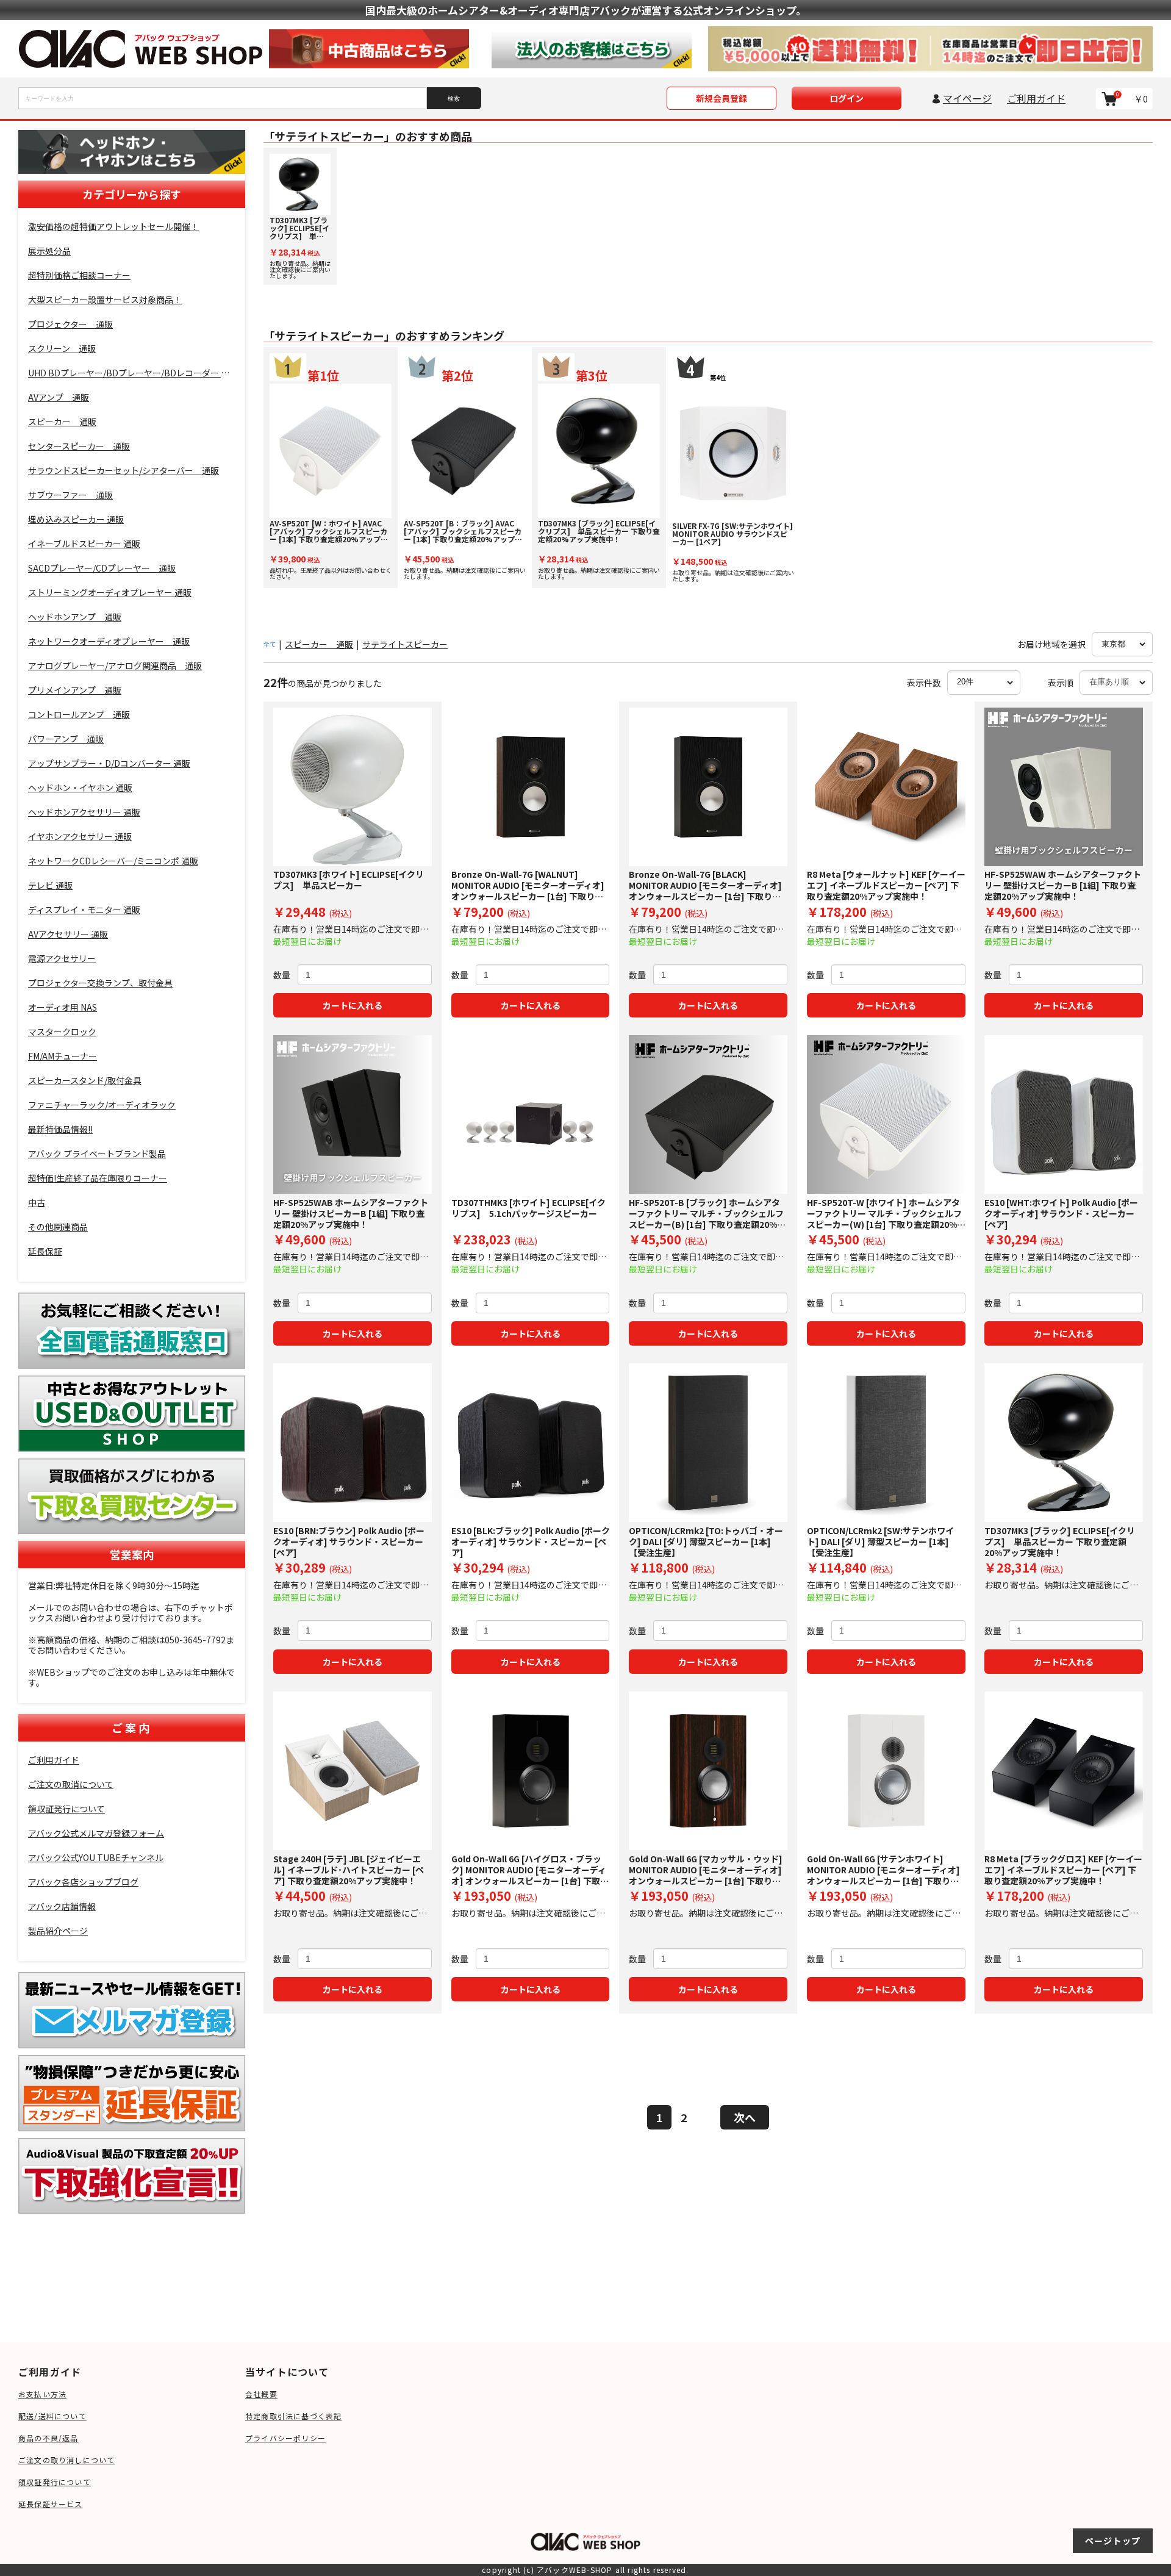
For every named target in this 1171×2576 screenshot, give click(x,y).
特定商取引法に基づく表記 (293, 2416)
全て (270, 644)
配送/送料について (52, 2416)
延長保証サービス (51, 2504)
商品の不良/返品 (48, 2438)
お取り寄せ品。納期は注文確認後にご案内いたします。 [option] (300, 247)
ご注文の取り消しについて (66, 2460)
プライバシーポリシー (285, 2438)
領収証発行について (55, 2482)
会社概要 (261, 2394)
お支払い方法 (42, 2394)
